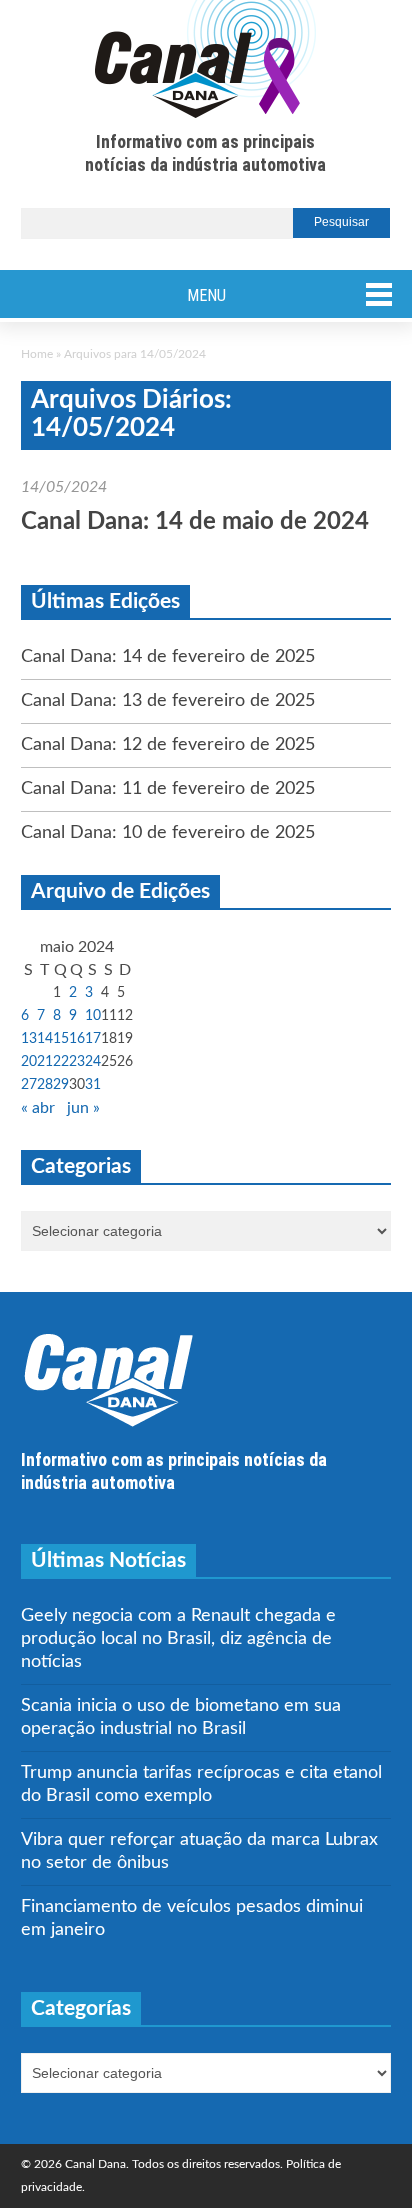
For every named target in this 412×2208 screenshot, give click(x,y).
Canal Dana (205, 60)
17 (93, 1039)
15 (61, 1039)
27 (29, 1085)
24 (93, 1062)
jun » (83, 1108)
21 (45, 1062)
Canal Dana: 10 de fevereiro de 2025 (168, 833)
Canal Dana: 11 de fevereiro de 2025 (168, 789)
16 (77, 1039)
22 (61, 1062)
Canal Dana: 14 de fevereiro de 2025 (168, 657)
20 (29, 1062)
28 (45, 1085)
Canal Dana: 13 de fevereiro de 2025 (168, 701)
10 (93, 1016)
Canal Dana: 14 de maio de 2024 (195, 522)
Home (37, 354)
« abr (38, 1108)
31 (93, 1085)
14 (45, 1039)
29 (61, 1085)
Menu (206, 295)
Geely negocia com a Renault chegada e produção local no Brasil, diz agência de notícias (178, 1639)
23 (77, 1062)
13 (29, 1039)
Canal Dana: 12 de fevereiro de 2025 (168, 745)
